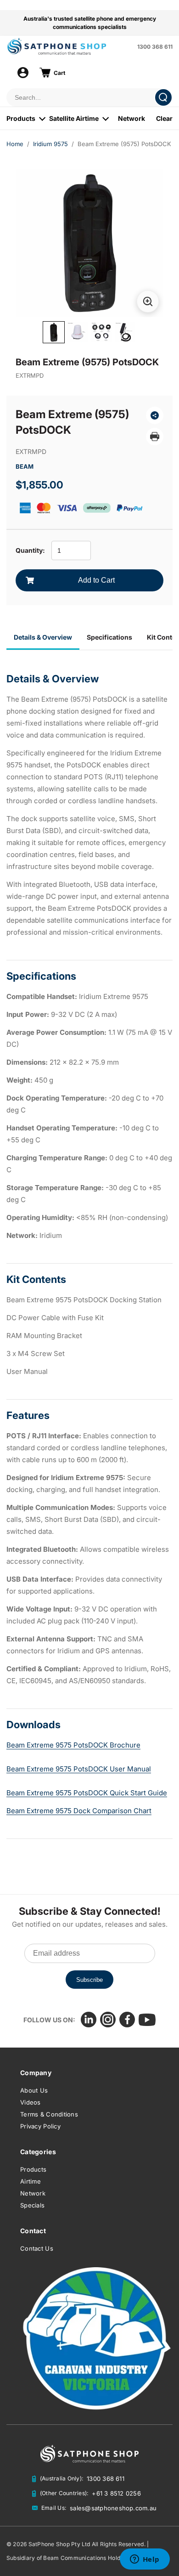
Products (21, 118)
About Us (34, 2090)
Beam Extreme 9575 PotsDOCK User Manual (79, 1769)
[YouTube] (147, 2020)
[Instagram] (108, 2020)
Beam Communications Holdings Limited (98, 2558)
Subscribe (89, 1980)
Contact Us (37, 2248)
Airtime (31, 2181)
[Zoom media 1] (148, 301)
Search (163, 97)
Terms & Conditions (49, 2114)
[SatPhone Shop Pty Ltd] (69, 46)
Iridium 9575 (50, 144)
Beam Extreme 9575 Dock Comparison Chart (79, 1811)
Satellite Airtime (74, 118)
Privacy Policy (40, 2126)
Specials (32, 2205)
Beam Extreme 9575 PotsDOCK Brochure (73, 1745)
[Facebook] (127, 2020)
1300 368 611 (155, 47)
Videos (31, 2102)
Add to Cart (96, 580)
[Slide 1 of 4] (54, 332)
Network (131, 118)
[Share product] (155, 415)
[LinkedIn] (89, 2020)
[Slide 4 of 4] (125, 332)
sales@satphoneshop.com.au (113, 2508)
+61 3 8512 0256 (116, 2493)
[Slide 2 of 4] (78, 332)
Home (15, 144)
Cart (59, 73)
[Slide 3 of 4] (101, 332)
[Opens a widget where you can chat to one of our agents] (145, 2560)
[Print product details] (155, 437)
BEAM (25, 466)
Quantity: (30, 550)
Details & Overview (43, 637)
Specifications (109, 637)
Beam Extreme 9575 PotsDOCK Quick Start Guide (87, 1793)
